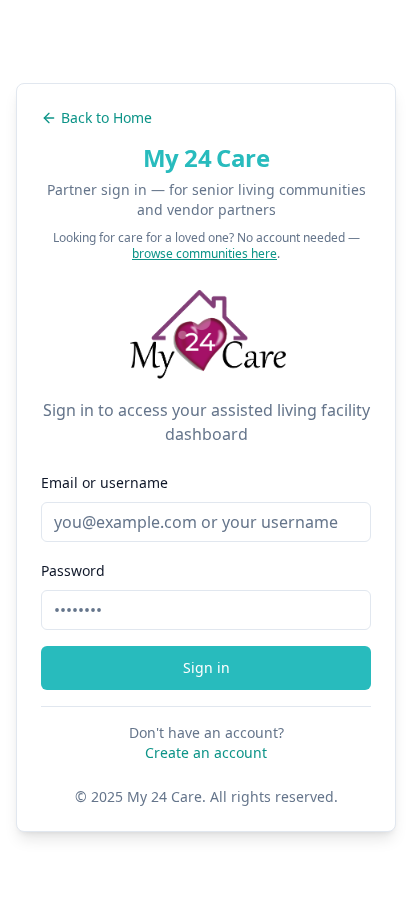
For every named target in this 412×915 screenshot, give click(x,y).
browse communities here (204, 253)
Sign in (206, 667)
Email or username (104, 482)
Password (73, 570)
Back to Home (106, 117)
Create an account (206, 752)
